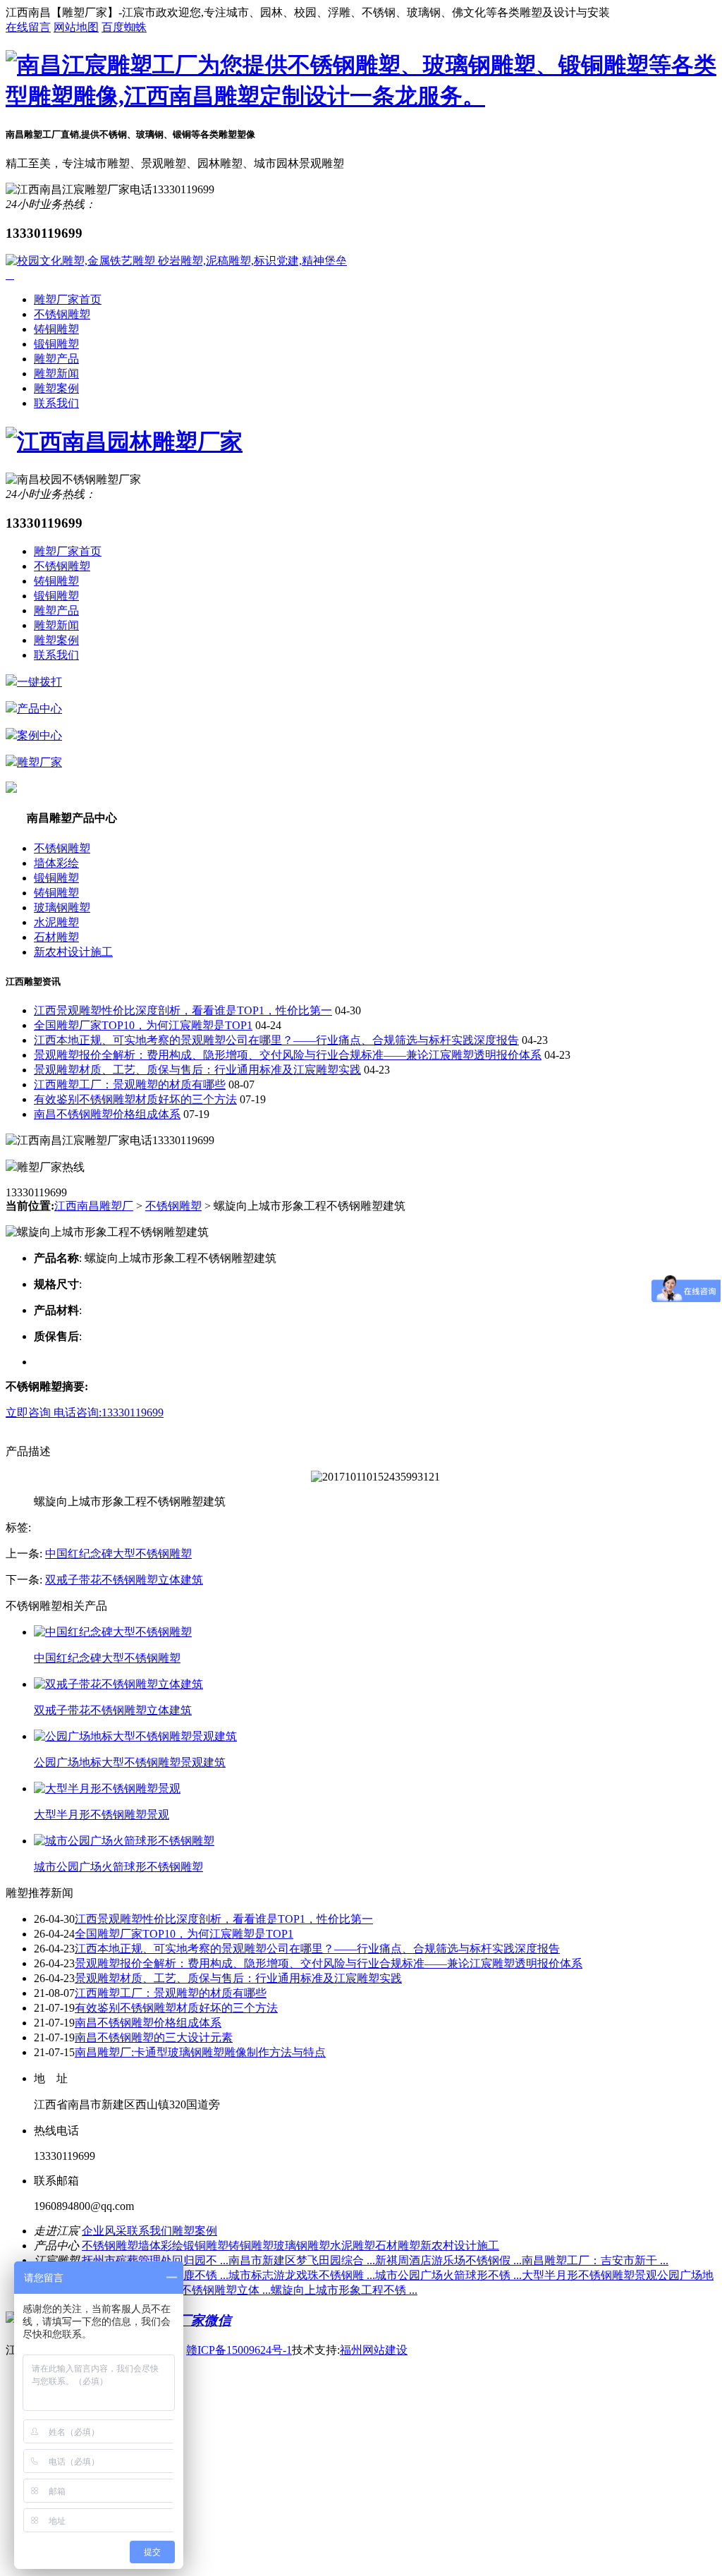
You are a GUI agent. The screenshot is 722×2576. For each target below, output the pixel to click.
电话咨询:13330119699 (109, 1412)
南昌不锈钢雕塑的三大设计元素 (154, 2037)
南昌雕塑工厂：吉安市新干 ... (595, 2260)
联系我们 (56, 403)
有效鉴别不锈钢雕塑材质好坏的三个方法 (135, 1099)
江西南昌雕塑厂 (94, 1206)
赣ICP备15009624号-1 (239, 2350)
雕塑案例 (56, 388)
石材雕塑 (56, 937)
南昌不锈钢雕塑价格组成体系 (107, 1114)
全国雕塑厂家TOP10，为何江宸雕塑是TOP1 (143, 1025)
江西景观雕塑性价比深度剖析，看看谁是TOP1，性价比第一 (183, 1010)
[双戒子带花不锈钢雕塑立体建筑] (118, 1684)
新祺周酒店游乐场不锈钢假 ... (448, 2260)
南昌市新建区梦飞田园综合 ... (302, 2260)
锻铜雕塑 (56, 344)
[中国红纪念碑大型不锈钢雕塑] (113, 1632)
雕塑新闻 (56, 373)
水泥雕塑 (56, 922)
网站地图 (76, 27)
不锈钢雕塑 (62, 314)
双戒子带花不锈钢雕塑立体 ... (197, 2290)
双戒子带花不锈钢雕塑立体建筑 (124, 1580)
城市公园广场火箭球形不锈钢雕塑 (118, 1867)
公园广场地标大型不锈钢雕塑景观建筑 (130, 1762)
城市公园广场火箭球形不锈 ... (448, 2275)
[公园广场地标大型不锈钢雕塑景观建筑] (135, 1736)
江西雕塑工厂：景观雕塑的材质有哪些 (130, 1085)
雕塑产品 (56, 359)
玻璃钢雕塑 (62, 907)
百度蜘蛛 (124, 27)
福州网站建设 (374, 2350)
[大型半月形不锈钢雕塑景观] (107, 1788)
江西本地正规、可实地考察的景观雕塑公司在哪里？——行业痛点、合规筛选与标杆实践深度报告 (276, 1040)
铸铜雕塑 (56, 329)
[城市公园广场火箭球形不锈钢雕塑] (124, 1841)
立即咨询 (30, 1412)
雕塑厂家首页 (68, 299)
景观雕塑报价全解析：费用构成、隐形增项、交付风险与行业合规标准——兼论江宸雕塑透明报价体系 (288, 1055)
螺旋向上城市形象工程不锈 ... (344, 2290)
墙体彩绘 (56, 863)
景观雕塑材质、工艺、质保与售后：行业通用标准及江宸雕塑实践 (197, 1070)
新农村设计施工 (73, 952)
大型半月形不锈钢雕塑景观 (102, 1815)
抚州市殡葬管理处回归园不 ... (155, 2260)
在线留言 (28, 27)
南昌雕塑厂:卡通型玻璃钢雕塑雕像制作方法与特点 (200, 2052)
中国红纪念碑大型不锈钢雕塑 (118, 1554)
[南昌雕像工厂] (361, 96)
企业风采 (104, 2231)
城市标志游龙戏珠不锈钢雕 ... (302, 2275)
